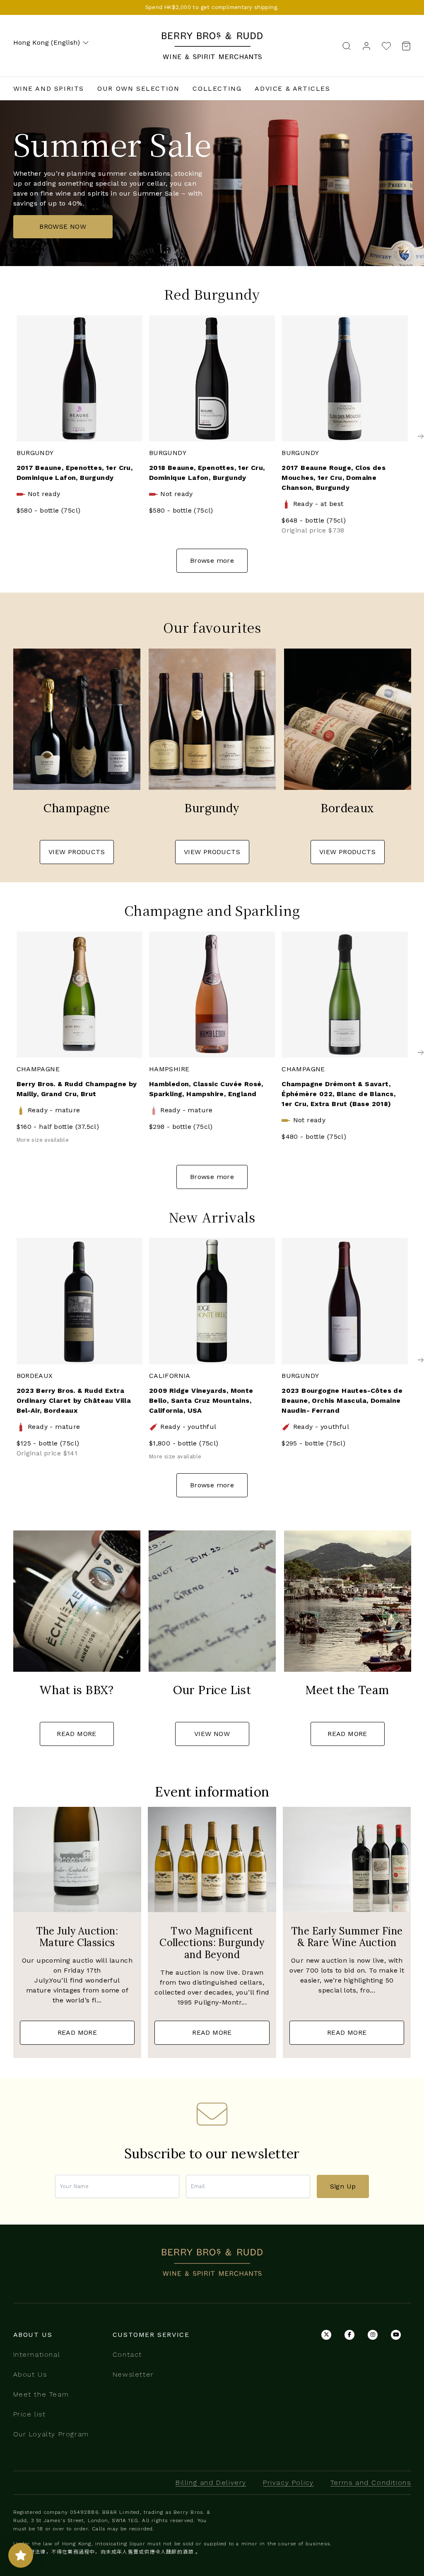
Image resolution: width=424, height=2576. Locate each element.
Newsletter (133, 2374)
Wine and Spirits (49, 88)
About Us (30, 2374)
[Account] (366, 45)
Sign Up (343, 2186)
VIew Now (212, 1734)
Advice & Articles (292, 88)
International (37, 2354)
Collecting (217, 88)
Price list (30, 2414)
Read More (77, 1734)
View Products (77, 852)
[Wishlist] (386, 46)
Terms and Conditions (371, 2483)
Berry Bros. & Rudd (212, 37)
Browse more (212, 560)
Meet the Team (41, 2394)
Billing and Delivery (211, 2483)
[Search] (347, 45)
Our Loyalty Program (51, 2434)
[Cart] (404, 46)
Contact (127, 2354)
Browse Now (63, 226)
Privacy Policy (288, 2483)
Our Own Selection (138, 88)
